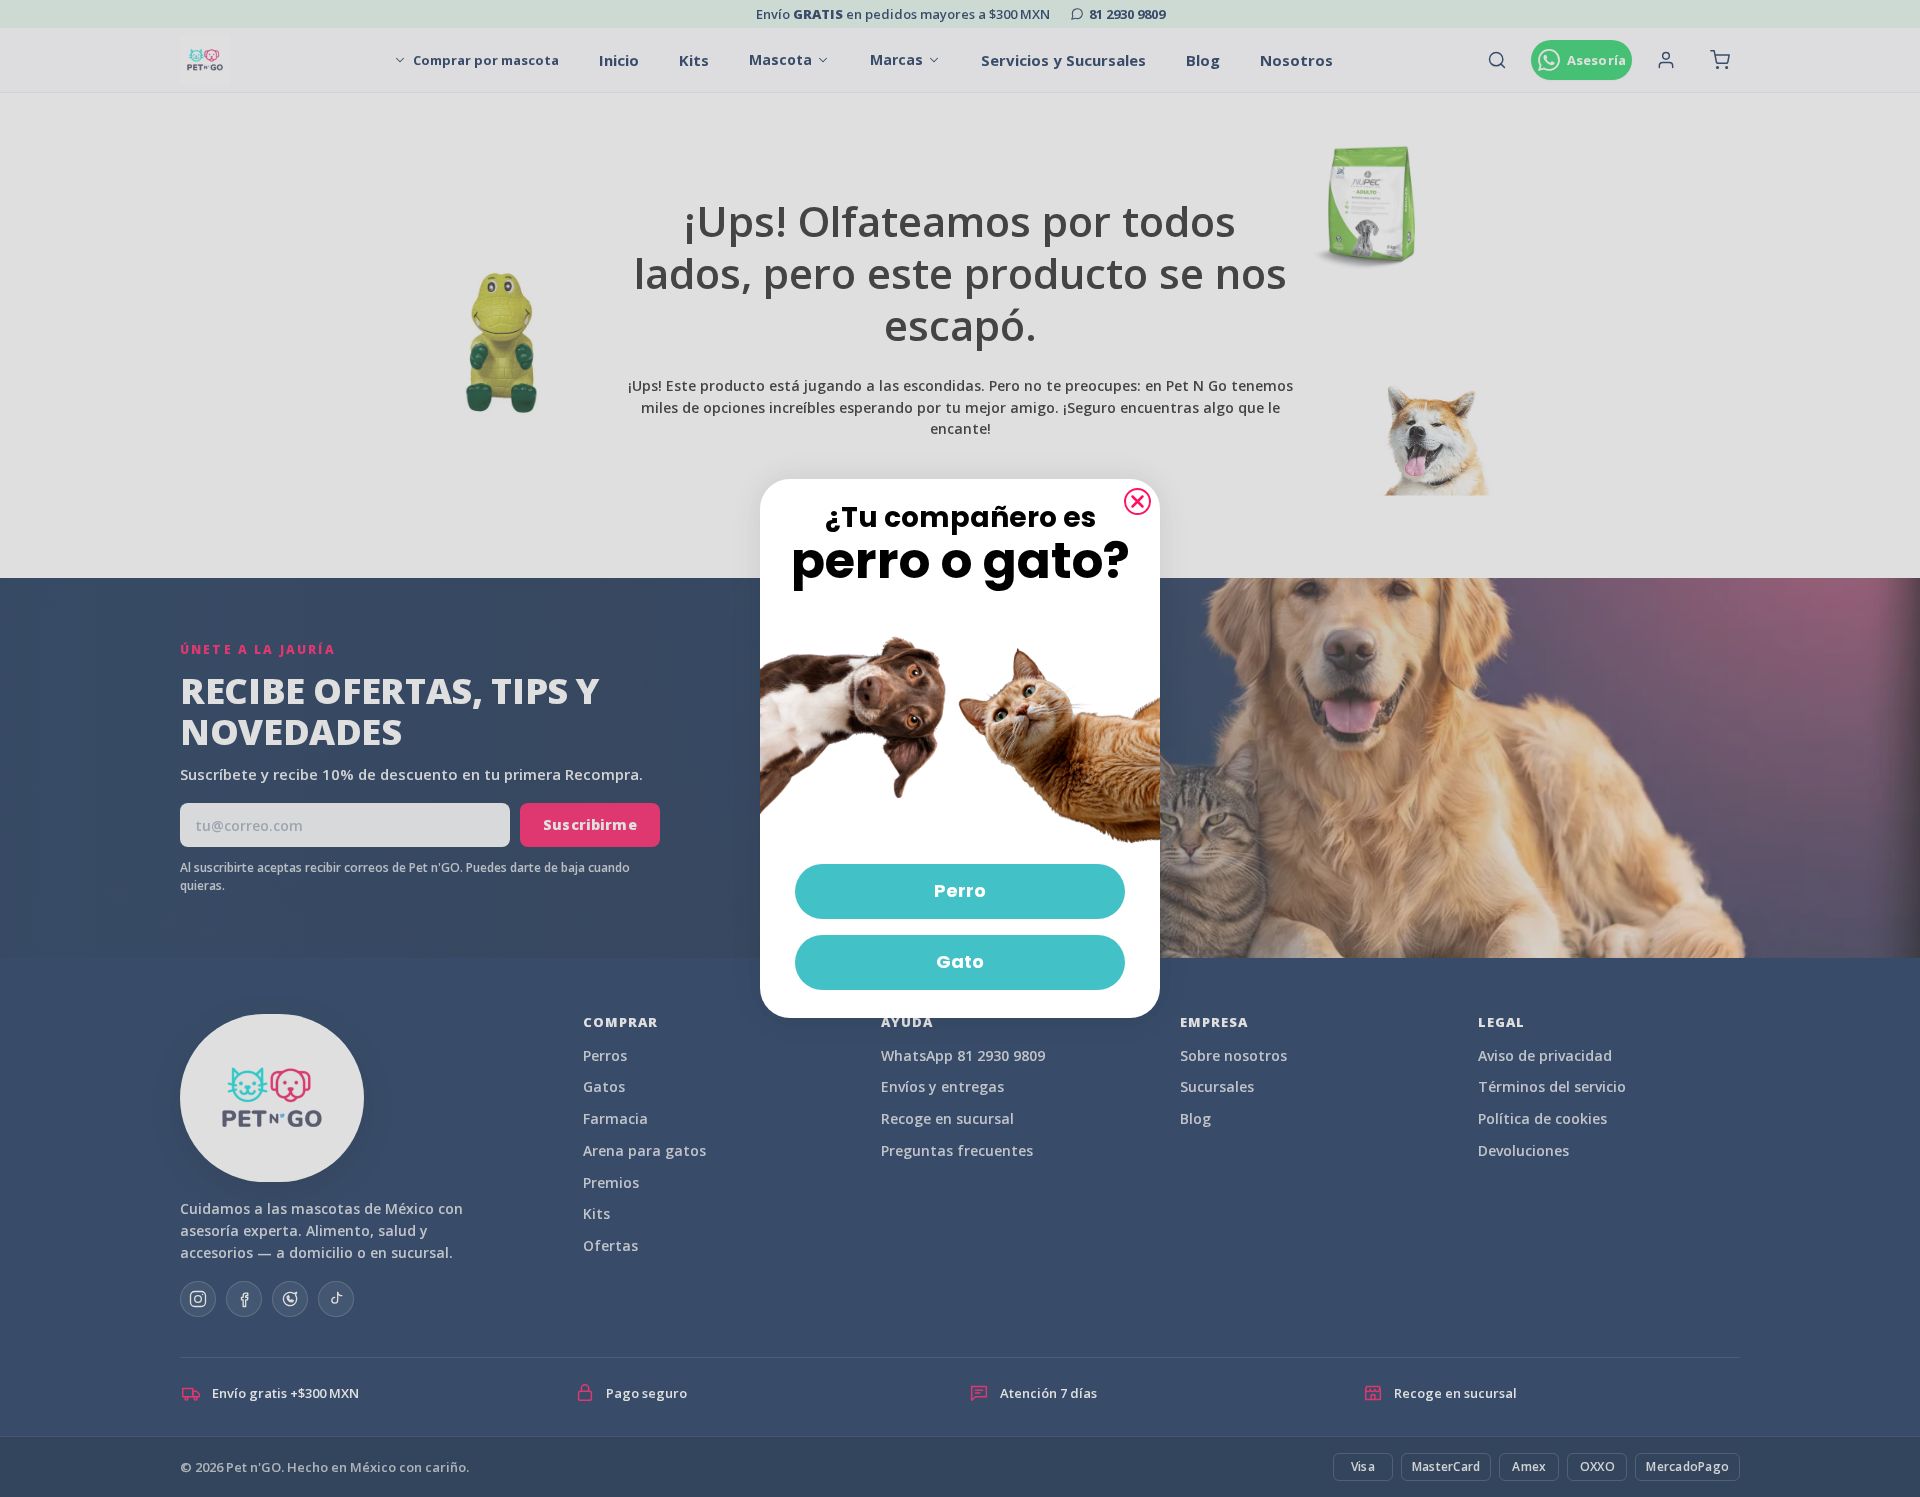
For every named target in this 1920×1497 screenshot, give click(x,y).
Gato (960, 961)
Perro (960, 890)
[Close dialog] (1137, 501)
